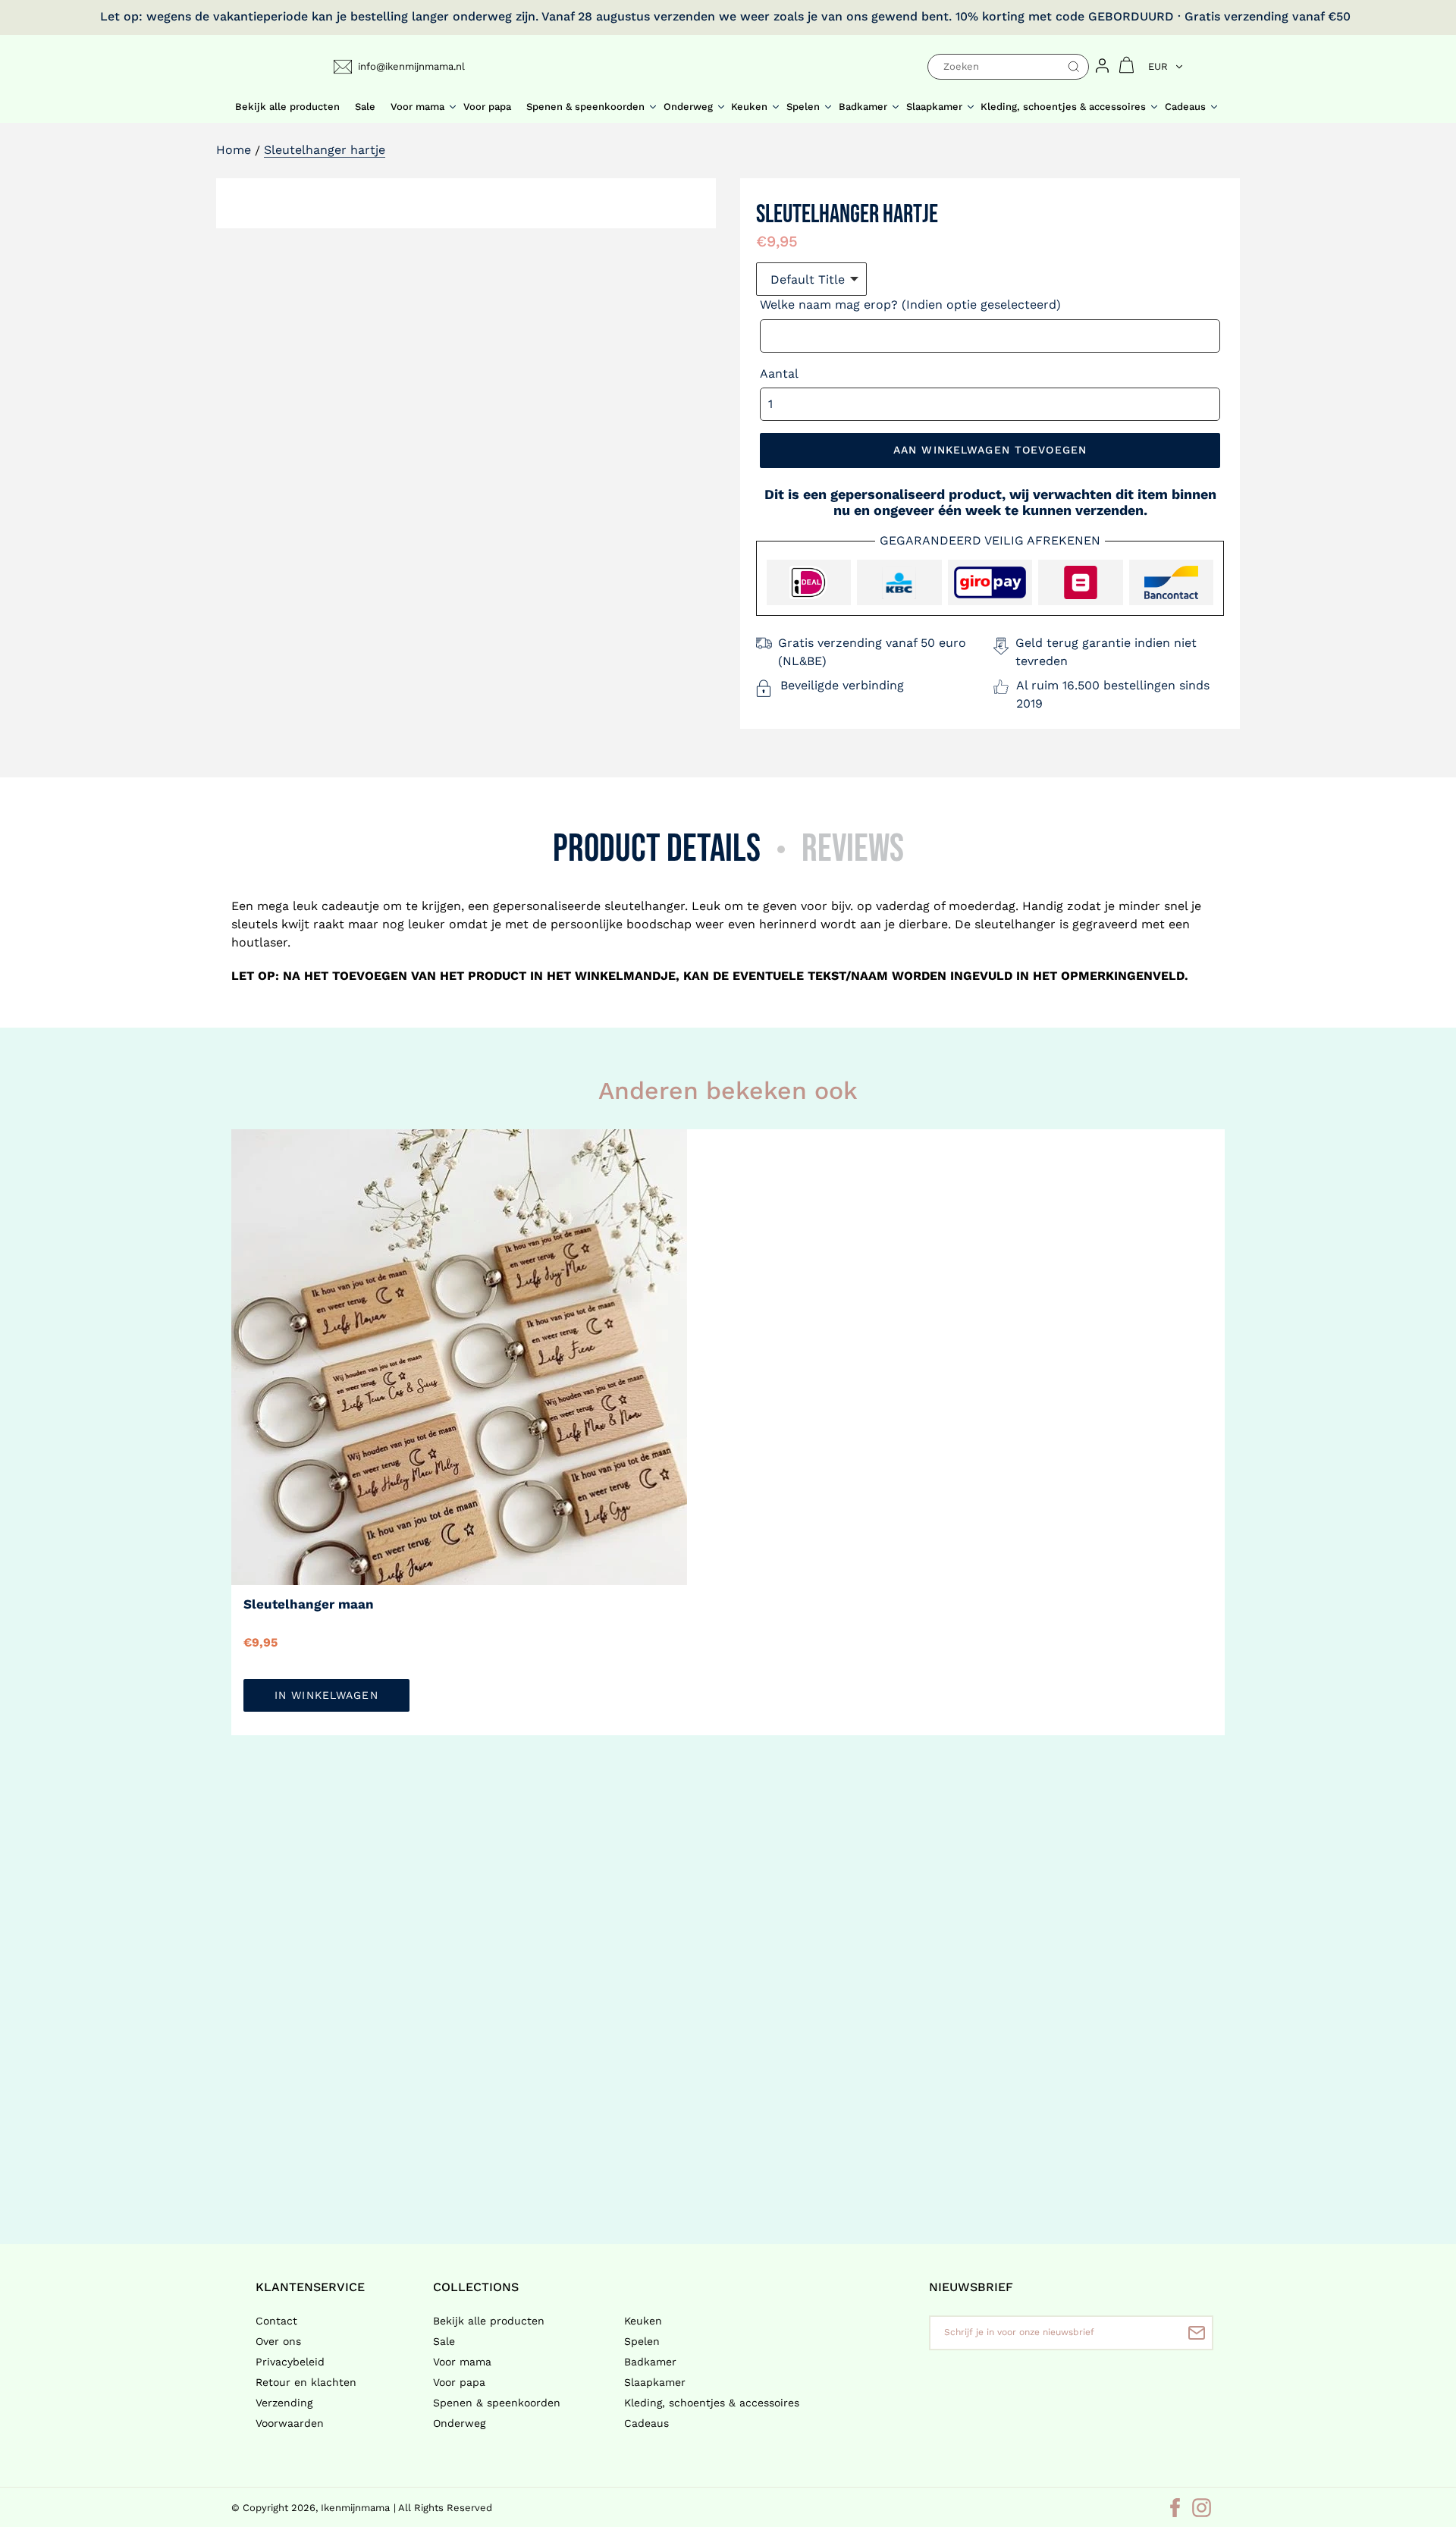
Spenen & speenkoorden (497, 2403)
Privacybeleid (290, 2362)
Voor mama (462, 2362)
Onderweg (459, 2423)
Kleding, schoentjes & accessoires (712, 2403)
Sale (444, 2341)
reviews (853, 849)
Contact (276, 2321)
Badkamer (650, 2362)
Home (234, 150)
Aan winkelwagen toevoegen (990, 450)
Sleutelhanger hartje (325, 150)
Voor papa (459, 2382)
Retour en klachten (306, 2382)
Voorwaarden (290, 2423)
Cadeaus (646, 2423)
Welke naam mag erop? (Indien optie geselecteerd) (910, 304)
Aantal (779, 374)
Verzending (284, 2403)
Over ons (278, 2341)
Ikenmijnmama (355, 2508)
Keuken (643, 2321)
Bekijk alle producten (489, 2321)
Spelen (642, 2341)
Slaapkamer (655, 2382)
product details (657, 849)
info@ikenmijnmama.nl (411, 66)
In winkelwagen (326, 1695)
